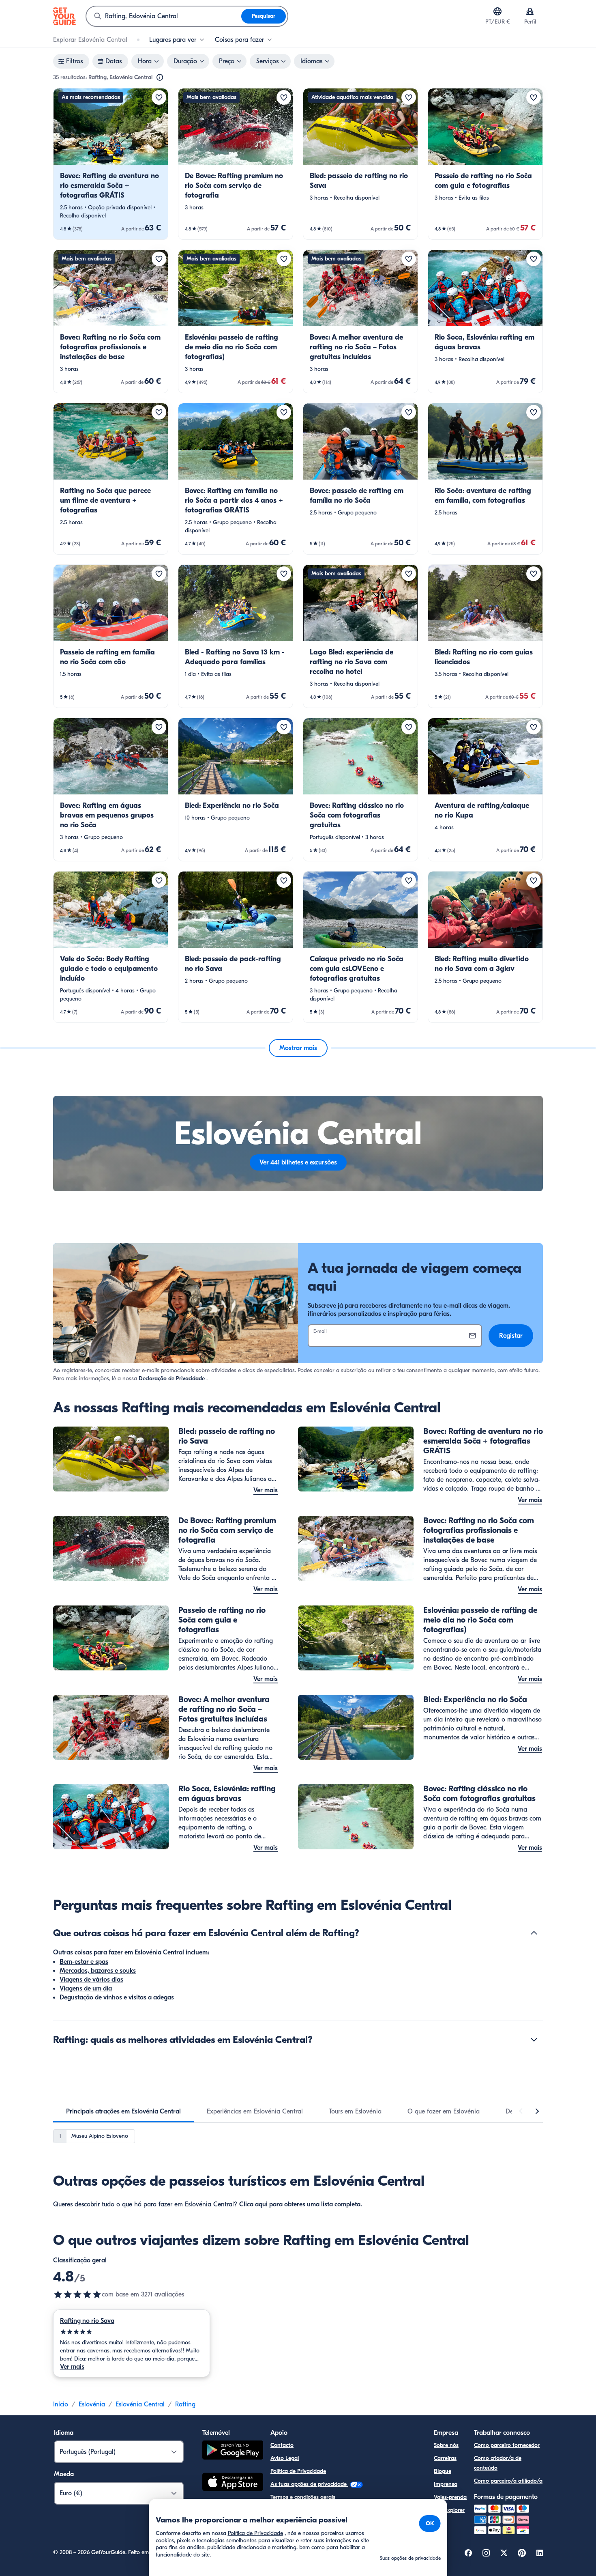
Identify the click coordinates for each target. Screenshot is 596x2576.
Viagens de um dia (86, 1988)
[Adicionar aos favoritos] (159, 97)
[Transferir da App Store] (233, 2483)
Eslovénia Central (140, 2404)
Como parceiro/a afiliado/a (508, 2481)
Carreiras (445, 2458)
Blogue (443, 2471)
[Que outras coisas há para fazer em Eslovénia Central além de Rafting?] (534, 1933)
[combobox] (164, 16)
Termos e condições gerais (303, 2497)
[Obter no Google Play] (233, 2451)
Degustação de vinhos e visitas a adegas (117, 1997)
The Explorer (449, 2510)
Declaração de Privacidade (172, 1378)
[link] (111, 164)
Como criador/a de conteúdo (498, 2463)
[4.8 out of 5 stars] (77, 2294)
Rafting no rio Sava (87, 2321)
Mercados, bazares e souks (98, 1971)
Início (61, 2404)
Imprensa (446, 2484)
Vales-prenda (450, 2497)
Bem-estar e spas (84, 1962)
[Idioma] (497, 11)
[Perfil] (530, 11)
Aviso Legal (285, 2458)
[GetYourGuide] (64, 16)
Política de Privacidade (298, 2471)
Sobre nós (446, 2445)
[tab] (123, 2111)
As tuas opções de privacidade (309, 2484)
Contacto (282, 2445)
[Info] (160, 77)
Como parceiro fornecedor (507, 2445)
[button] (111, 164)
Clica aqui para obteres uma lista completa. (301, 2204)
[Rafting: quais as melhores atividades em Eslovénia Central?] (534, 2040)
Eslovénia (92, 2404)
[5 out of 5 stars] (132, 2332)
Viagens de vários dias (91, 1980)
